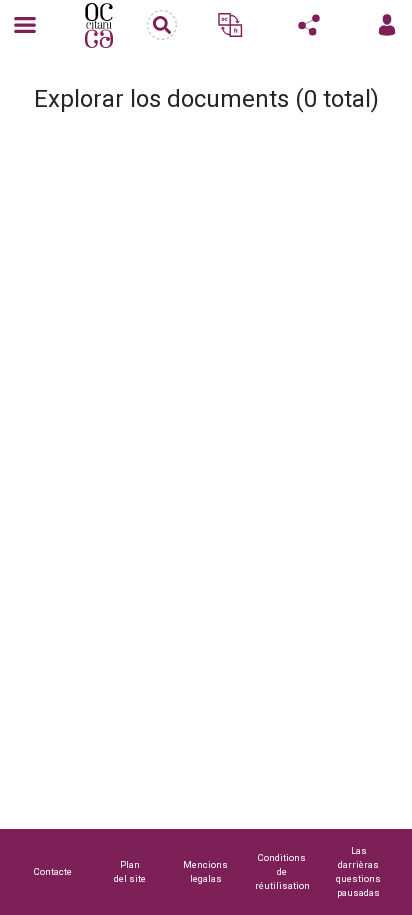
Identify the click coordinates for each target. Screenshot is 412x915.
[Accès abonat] (387, 25)
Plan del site (130, 871)
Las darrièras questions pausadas (358, 871)
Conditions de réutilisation (282, 871)
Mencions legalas (205, 871)
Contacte (53, 871)
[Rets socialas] (309, 25)
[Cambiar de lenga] (230, 25)
